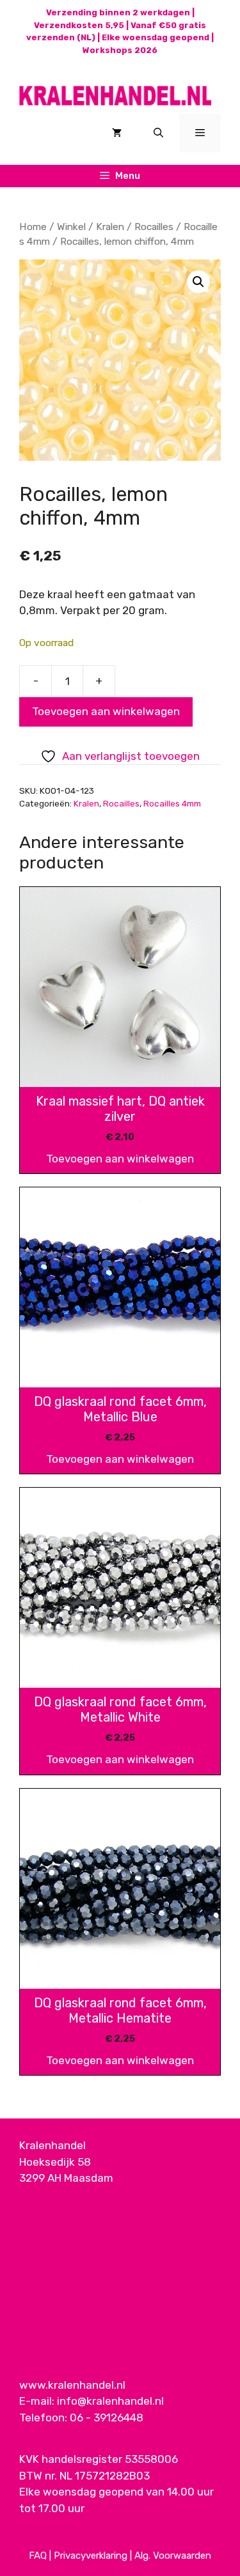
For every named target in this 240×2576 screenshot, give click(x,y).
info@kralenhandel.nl (110, 2401)
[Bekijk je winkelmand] (117, 133)
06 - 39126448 (107, 2418)
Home (33, 227)
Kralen (110, 227)
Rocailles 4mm (172, 803)
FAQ (38, 2556)
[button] (198, 282)
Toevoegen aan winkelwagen (106, 711)
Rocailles (154, 227)
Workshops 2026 (120, 50)
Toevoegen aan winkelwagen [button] (120, 1159)
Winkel (71, 227)
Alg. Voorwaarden (173, 2556)
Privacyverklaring (91, 2556)
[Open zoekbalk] (158, 133)
